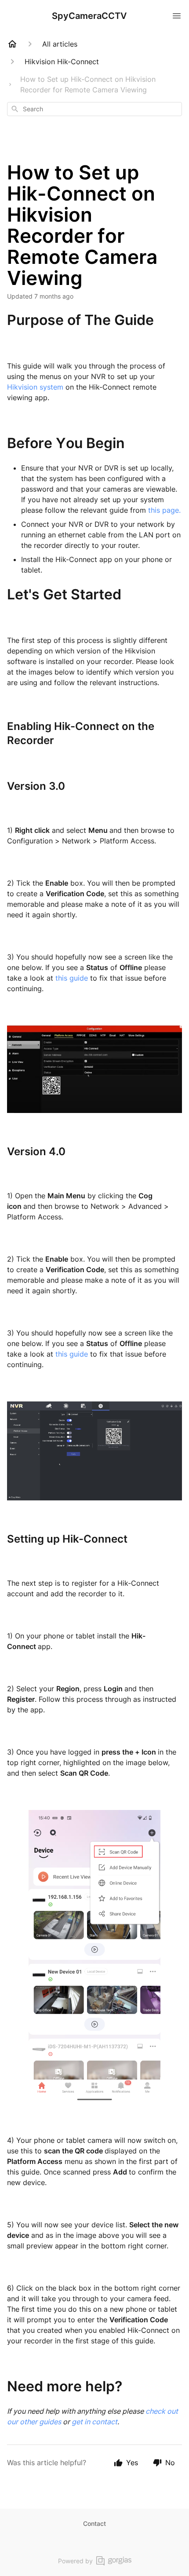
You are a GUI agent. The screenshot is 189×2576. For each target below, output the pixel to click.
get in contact (94, 2422)
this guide (72, 978)
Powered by (75, 2561)
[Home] (12, 44)
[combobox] (94, 109)
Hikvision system (35, 387)
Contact (94, 2523)
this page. (164, 510)
